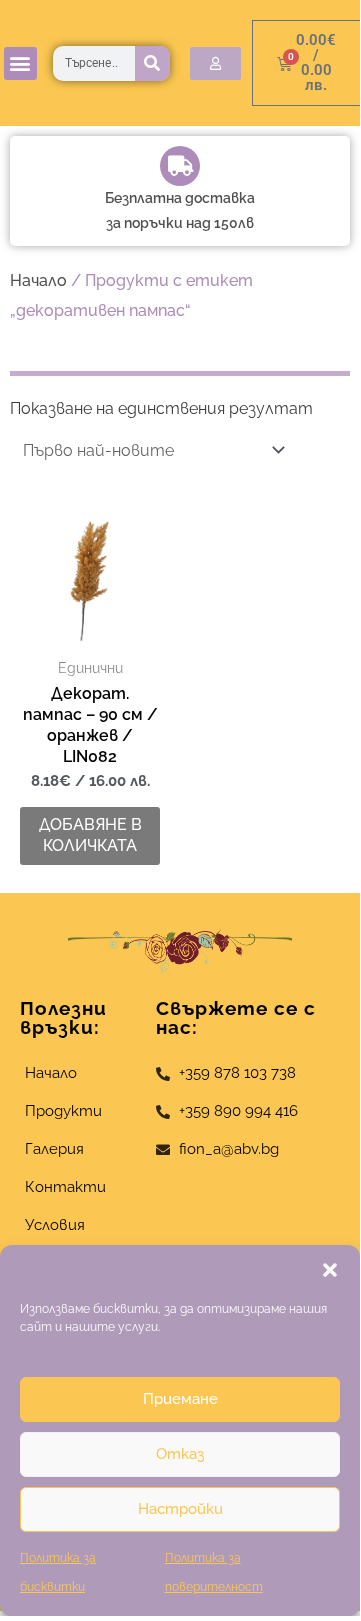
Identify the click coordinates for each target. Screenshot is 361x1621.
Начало (38, 280)
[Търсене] (152, 63)
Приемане (180, 1399)
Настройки (180, 1509)
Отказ (180, 1454)
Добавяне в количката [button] (90, 835)
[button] (330, 1270)
